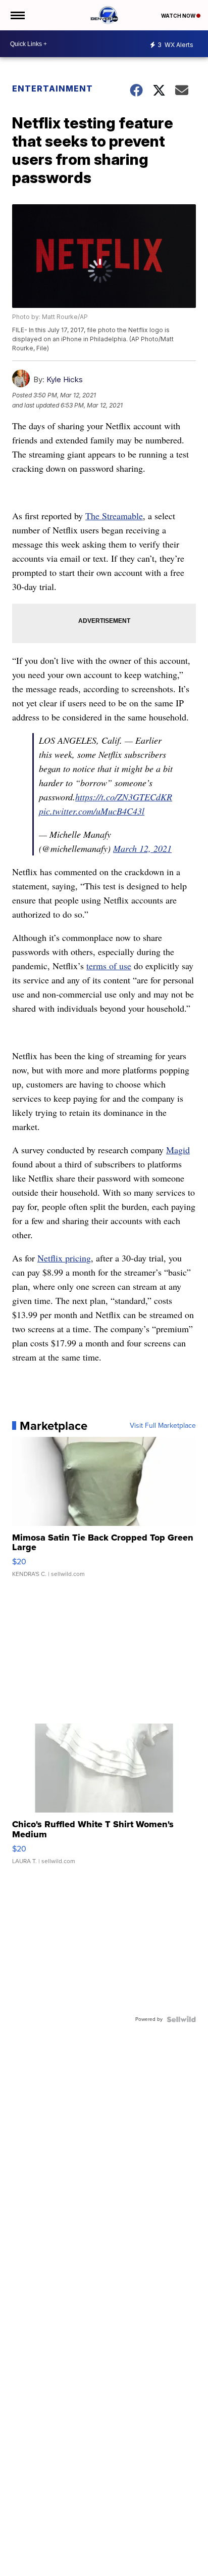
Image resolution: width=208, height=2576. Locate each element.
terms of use (109, 966)
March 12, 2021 (142, 848)
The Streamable (114, 516)
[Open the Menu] (17, 15)
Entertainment (53, 88)
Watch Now (179, 16)
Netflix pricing (64, 1258)
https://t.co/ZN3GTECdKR (124, 797)
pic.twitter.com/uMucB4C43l (92, 811)
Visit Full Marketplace (163, 1426)
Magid (178, 1150)
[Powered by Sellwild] (181, 2019)
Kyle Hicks (65, 379)
